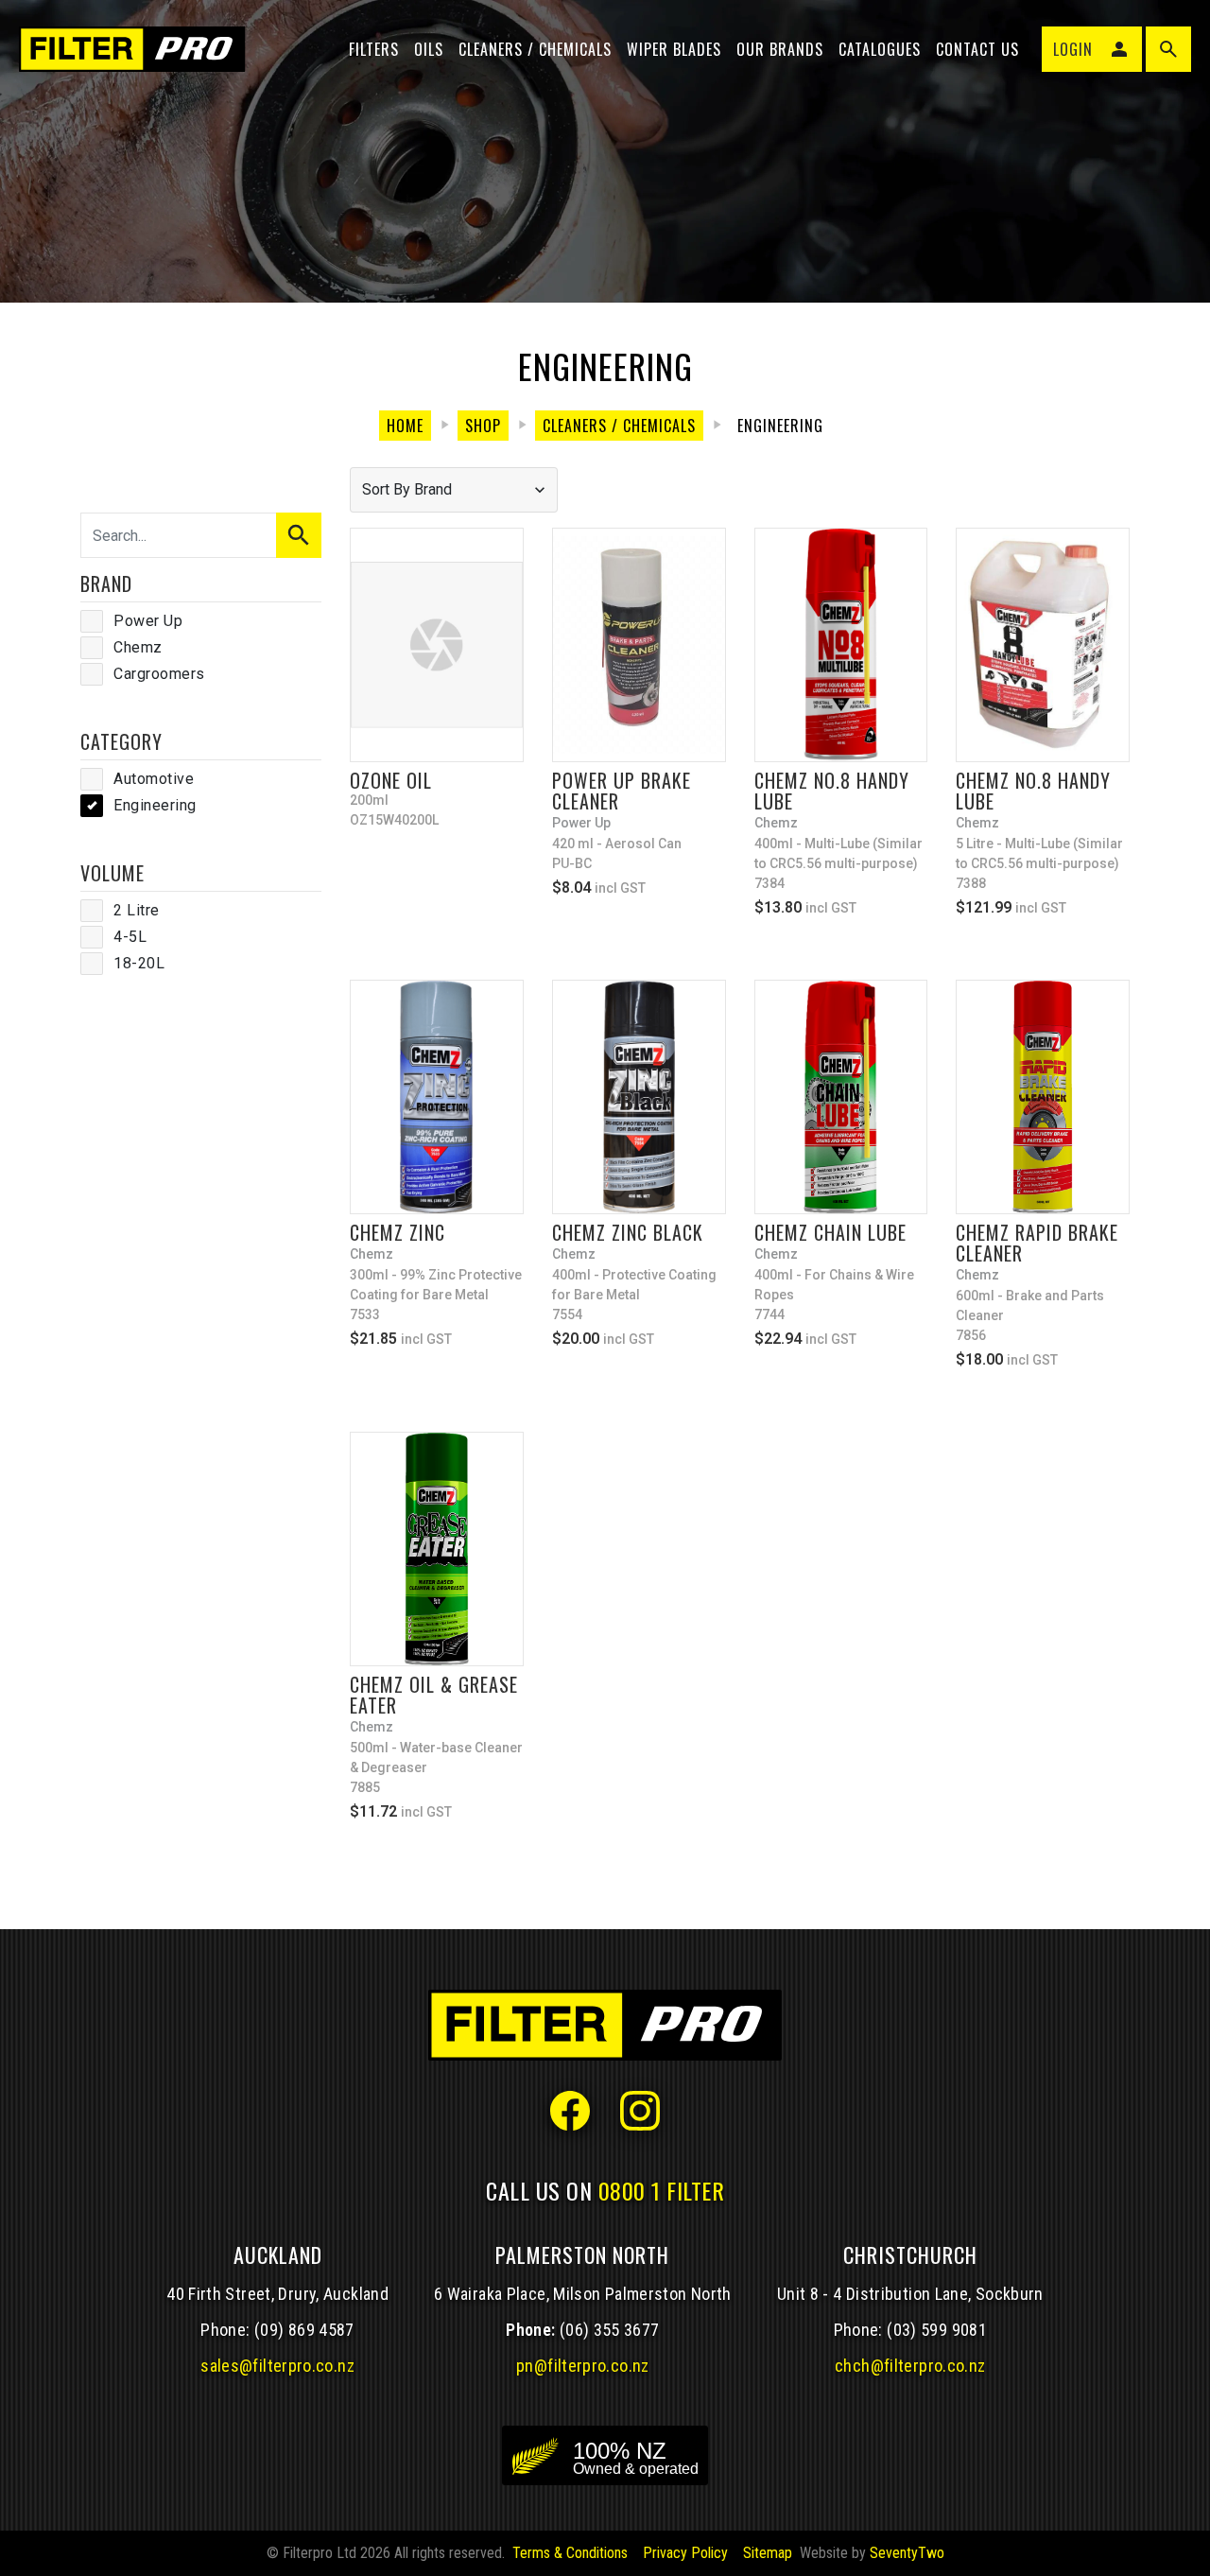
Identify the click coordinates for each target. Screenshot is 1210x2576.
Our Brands (780, 49)
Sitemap (768, 2553)
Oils (429, 49)
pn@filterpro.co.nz (583, 2366)
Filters (374, 49)
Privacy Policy (685, 2553)
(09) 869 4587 (304, 2330)
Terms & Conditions (570, 2553)
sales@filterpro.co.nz (277, 2366)
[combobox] (454, 490)
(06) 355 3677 (610, 2330)
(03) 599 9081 (937, 2330)
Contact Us (977, 49)
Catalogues (880, 49)
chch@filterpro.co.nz (910, 2366)
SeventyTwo (907, 2553)
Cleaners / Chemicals (535, 49)
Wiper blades (674, 49)
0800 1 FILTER (662, 2190)
